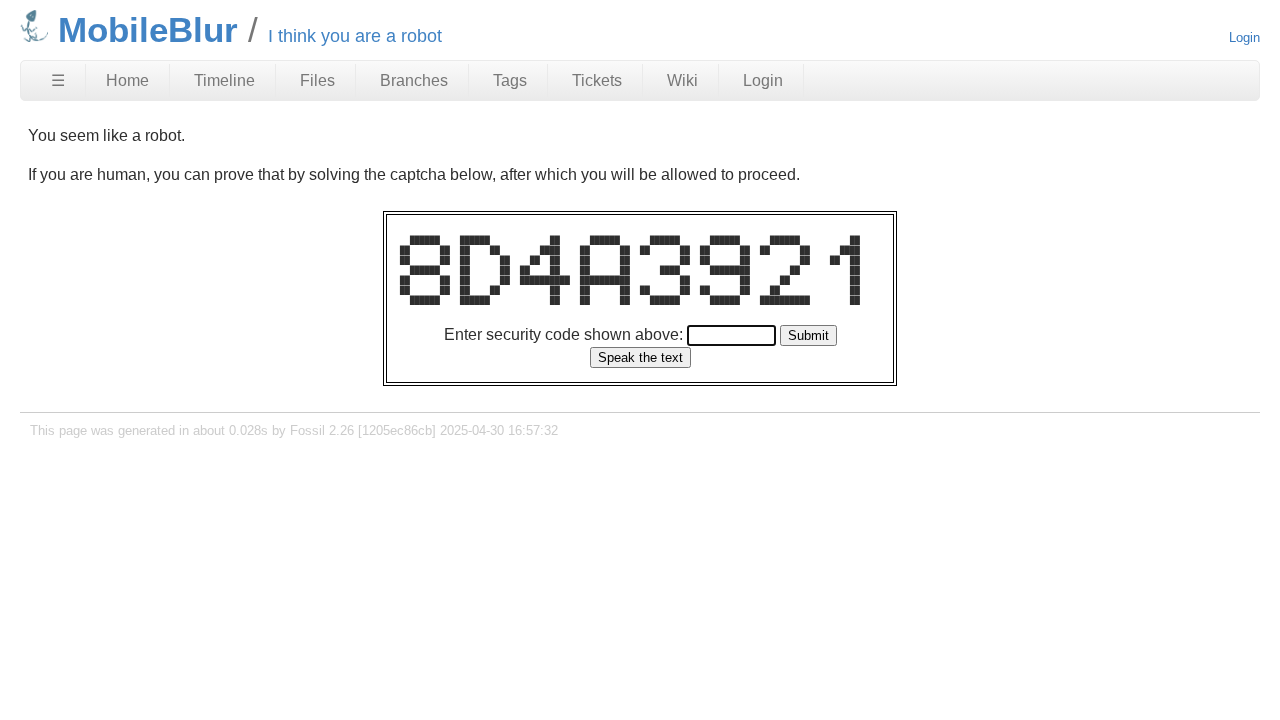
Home (127, 80)
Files (317, 80)
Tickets (597, 80)
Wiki (682, 80)
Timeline (224, 80)
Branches (414, 80)
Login (1244, 37)
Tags (510, 80)
